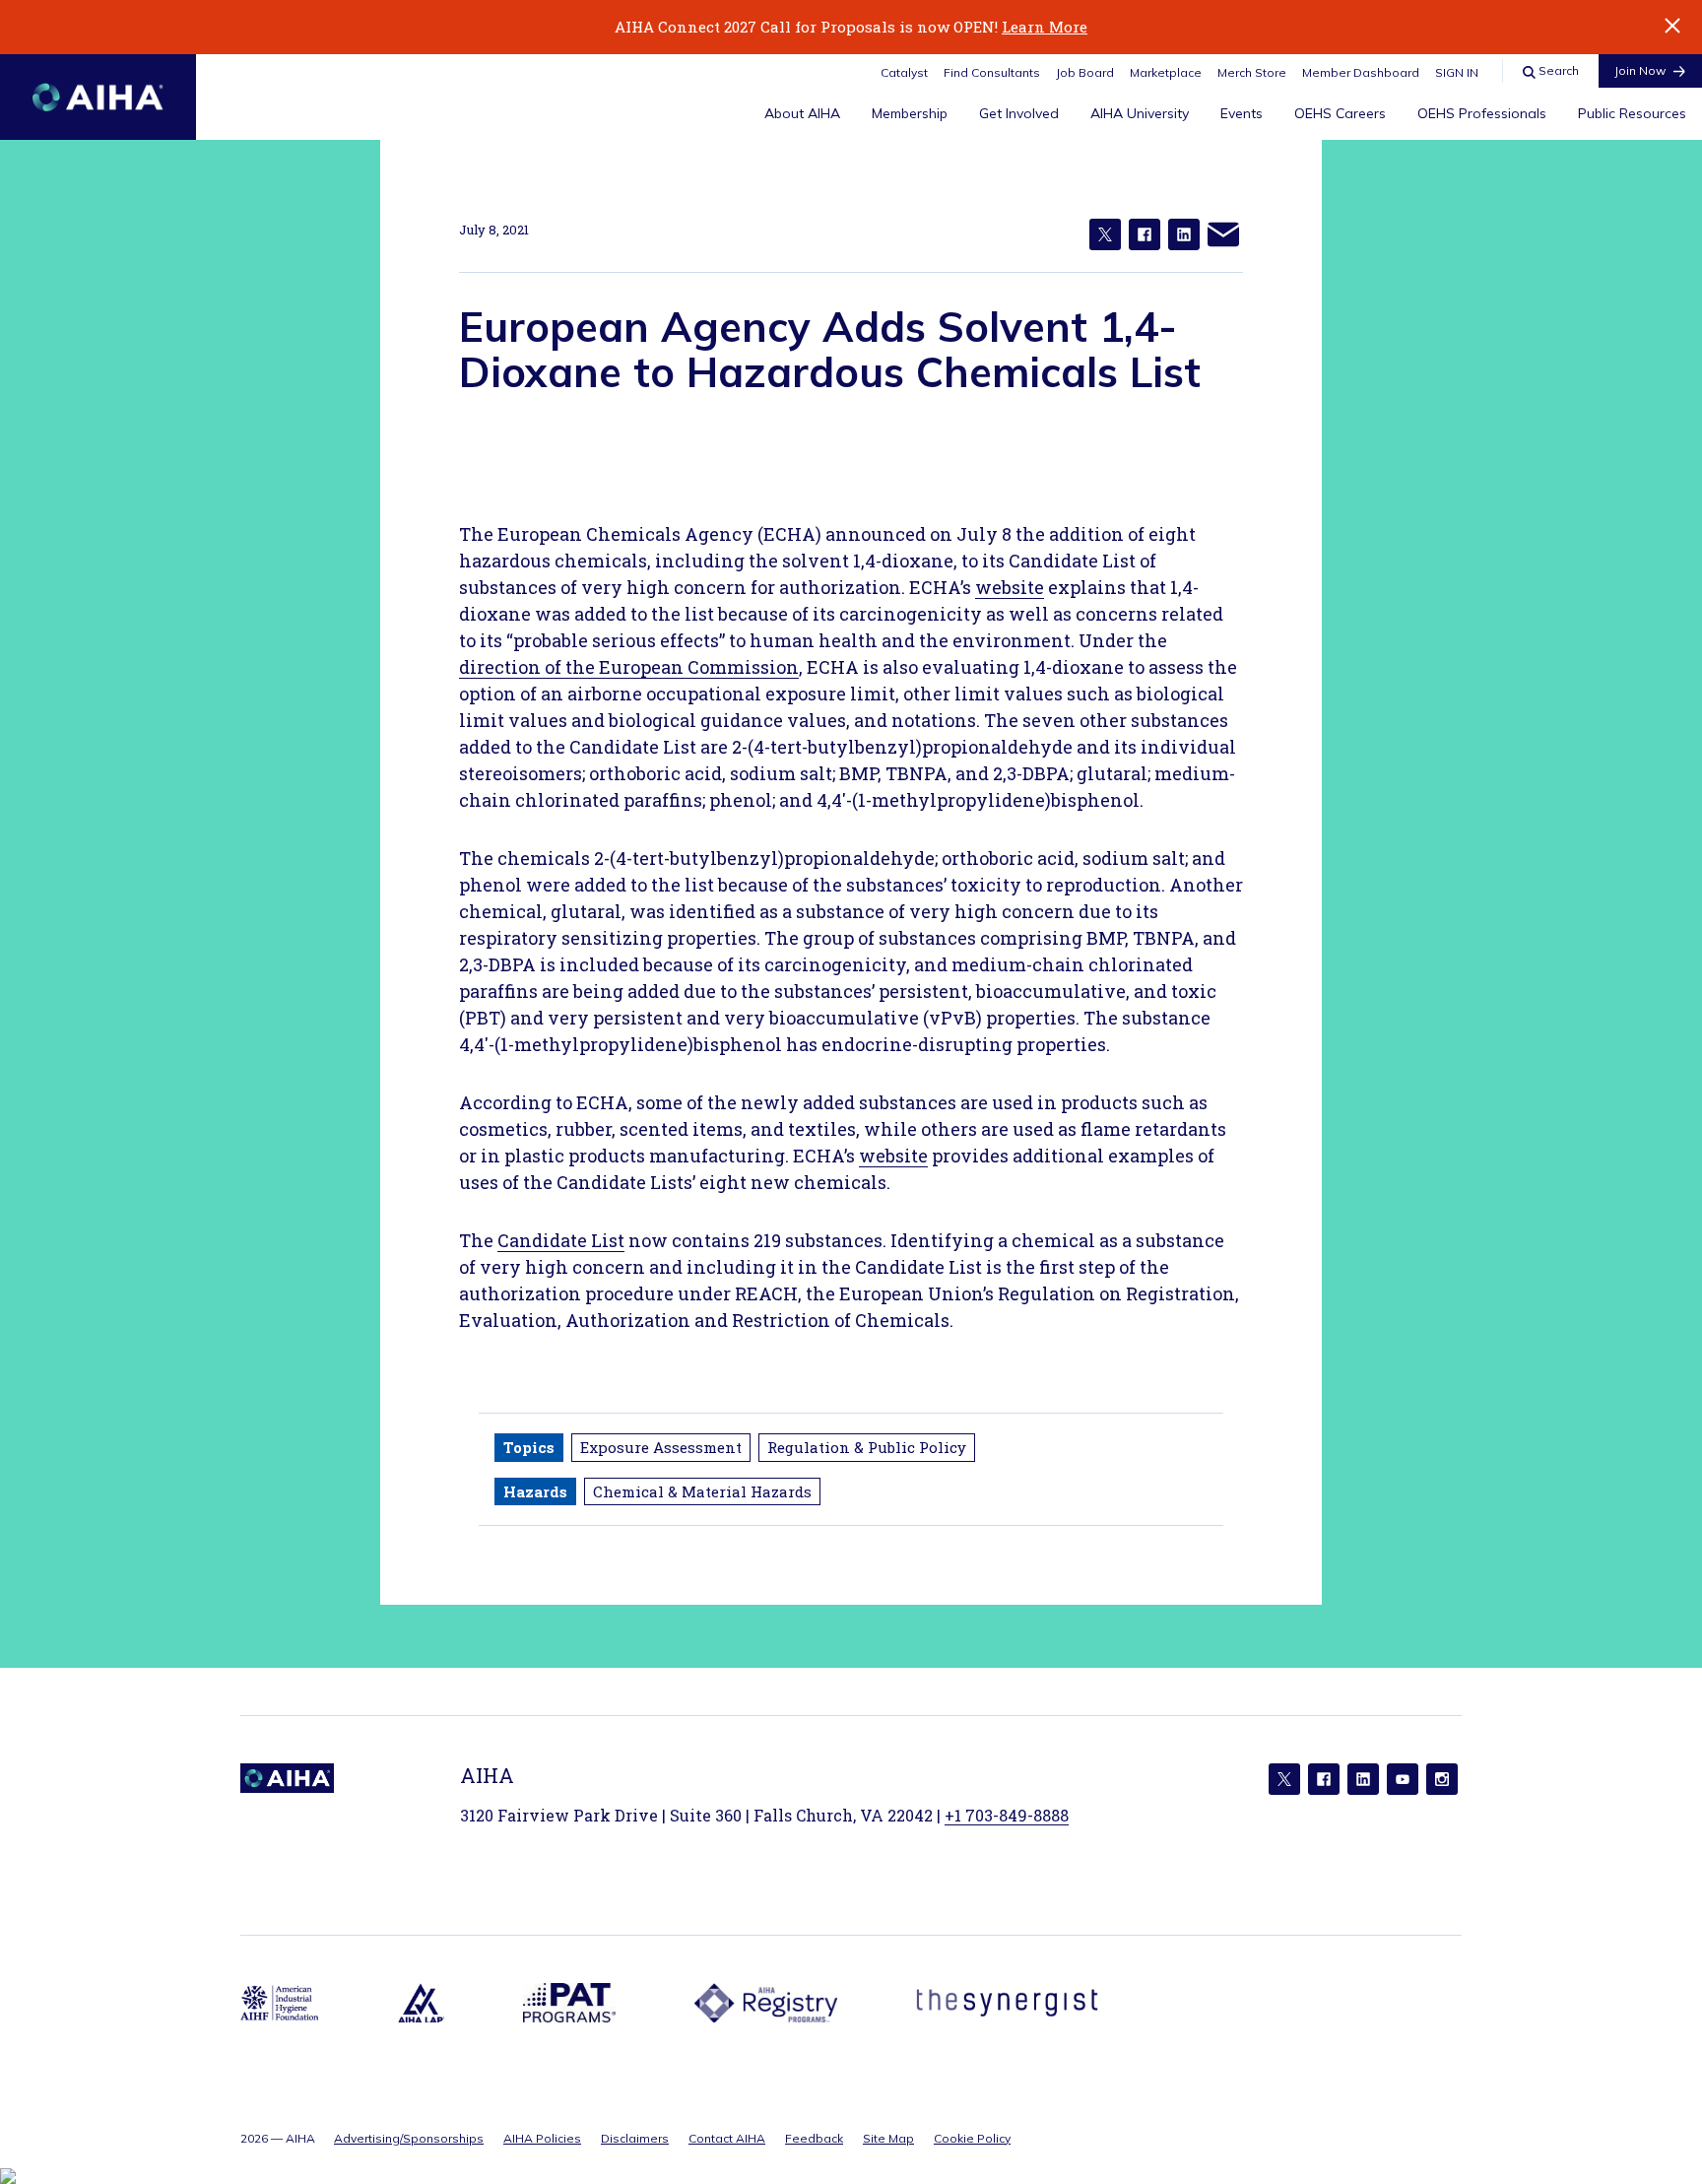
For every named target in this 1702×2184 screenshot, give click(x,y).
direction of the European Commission (629, 667)
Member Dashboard (1361, 72)
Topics (529, 1447)
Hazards (535, 1491)
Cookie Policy (972, 2138)
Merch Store (1252, 72)
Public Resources (1632, 113)
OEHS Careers (1340, 113)
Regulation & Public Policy (867, 1447)
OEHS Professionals (1482, 113)
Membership (910, 113)
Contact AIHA (727, 2138)
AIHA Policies (542, 2138)
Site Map (888, 2138)
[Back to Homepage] (98, 97)
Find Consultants (992, 72)
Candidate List (561, 1240)
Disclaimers (635, 2138)
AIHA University (1140, 113)
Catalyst (904, 72)
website (1010, 587)
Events (1242, 113)
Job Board (1085, 72)
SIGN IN (1457, 72)
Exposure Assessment (661, 1447)
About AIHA (802, 113)
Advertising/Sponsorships (409, 2138)
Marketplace (1166, 72)
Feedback (814, 2138)
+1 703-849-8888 (1007, 1815)
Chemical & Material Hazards (702, 1491)
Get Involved (1019, 113)
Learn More (1045, 27)
